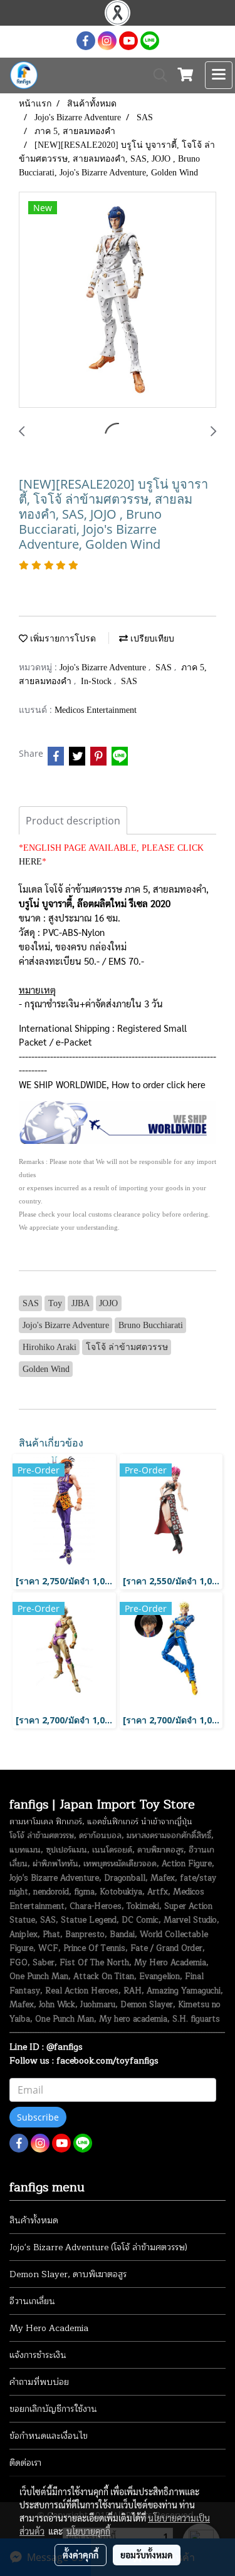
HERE (30, 862)
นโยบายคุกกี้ (88, 2531)
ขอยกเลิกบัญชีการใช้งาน (53, 2409)
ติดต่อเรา (25, 2463)
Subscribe (38, 2117)
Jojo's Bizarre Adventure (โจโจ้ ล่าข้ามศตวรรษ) (98, 2247)
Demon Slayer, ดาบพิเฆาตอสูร (68, 2274)
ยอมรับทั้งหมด (147, 2555)
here (196, 1084)
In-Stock (97, 681)
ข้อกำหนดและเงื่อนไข (49, 2436)
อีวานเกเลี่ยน (32, 2301)
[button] (156, 75)
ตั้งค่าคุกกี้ (81, 2555)
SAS (165, 667)
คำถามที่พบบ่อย (39, 2382)
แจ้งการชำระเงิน (38, 2355)
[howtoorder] (118, 1122)
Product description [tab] (73, 821)
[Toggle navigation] (219, 75)
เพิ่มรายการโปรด (62, 639)
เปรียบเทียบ (151, 639)
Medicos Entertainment (96, 710)
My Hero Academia (49, 2328)
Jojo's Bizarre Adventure (104, 667)
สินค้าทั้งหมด (34, 2220)
